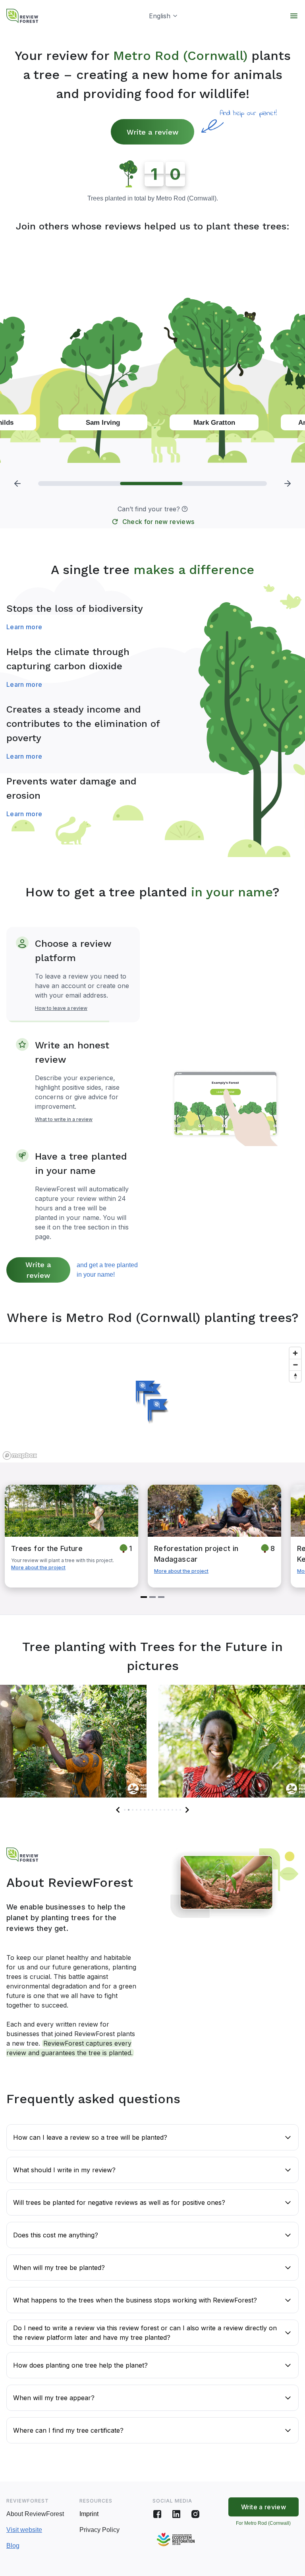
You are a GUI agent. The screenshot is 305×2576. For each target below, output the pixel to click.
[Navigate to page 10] (160, 1810)
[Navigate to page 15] (180, 1810)
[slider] (152, 484)
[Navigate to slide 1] (144, 1597)
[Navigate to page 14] (176, 1810)
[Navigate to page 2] (129, 1810)
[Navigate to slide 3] (161, 1597)
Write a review (152, 132)
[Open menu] (294, 16)
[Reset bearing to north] (295, 1376)
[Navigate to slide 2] (152, 1597)
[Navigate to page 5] (141, 1810)
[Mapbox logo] (20, 1456)
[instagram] (195, 2514)
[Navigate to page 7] (149, 1810)
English (160, 16)
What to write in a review (64, 1119)
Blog (13, 2546)
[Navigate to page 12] (168, 1810)
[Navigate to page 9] (156, 1810)
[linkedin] (176, 2514)
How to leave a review (61, 1008)
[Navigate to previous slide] (118, 1810)
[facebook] (157, 2514)
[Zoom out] (295, 1365)
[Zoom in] (295, 1353)
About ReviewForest (35, 2514)
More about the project (38, 1567)
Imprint (89, 2514)
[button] (185, 509)
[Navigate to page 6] (145, 1810)
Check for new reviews (158, 522)
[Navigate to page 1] (125, 1810)
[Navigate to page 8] (152, 1810)
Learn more (24, 627)
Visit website (24, 2530)
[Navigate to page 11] (164, 1810)
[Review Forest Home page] (22, 16)
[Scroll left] (17, 484)
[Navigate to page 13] (172, 1810)
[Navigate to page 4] (137, 1810)
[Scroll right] (288, 484)
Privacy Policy (99, 2530)
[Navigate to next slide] (187, 1810)
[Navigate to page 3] (133, 1810)
